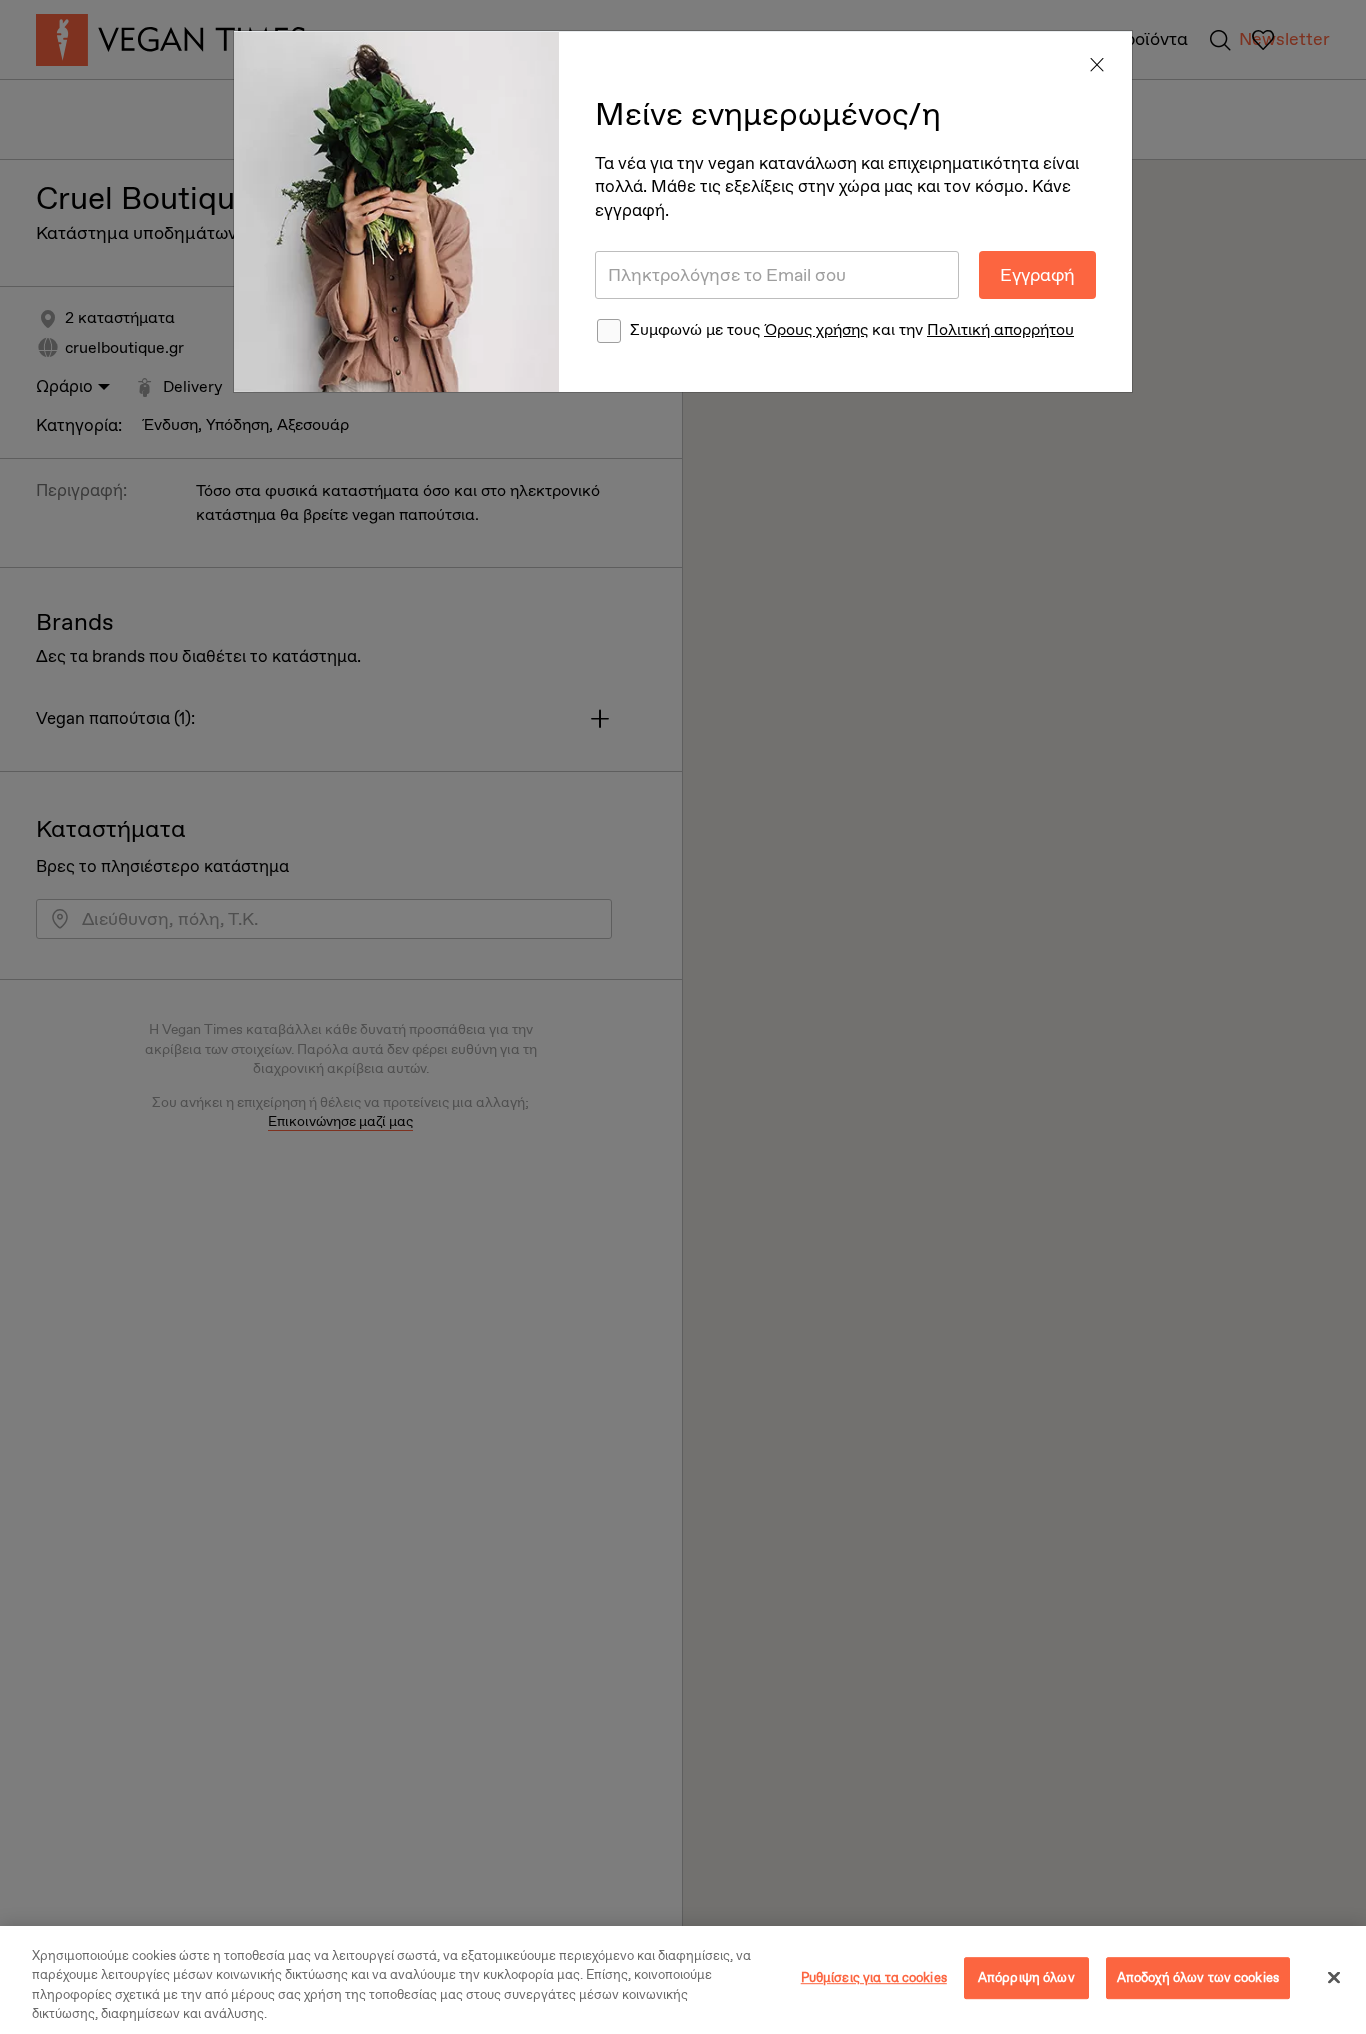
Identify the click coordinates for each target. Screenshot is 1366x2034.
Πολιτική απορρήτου (1000, 329)
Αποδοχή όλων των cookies (1198, 1977)
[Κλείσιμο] (1334, 1977)
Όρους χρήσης (816, 329)
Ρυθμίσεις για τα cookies (874, 1977)
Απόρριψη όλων (1026, 1977)
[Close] (1097, 66)
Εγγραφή (1037, 275)
